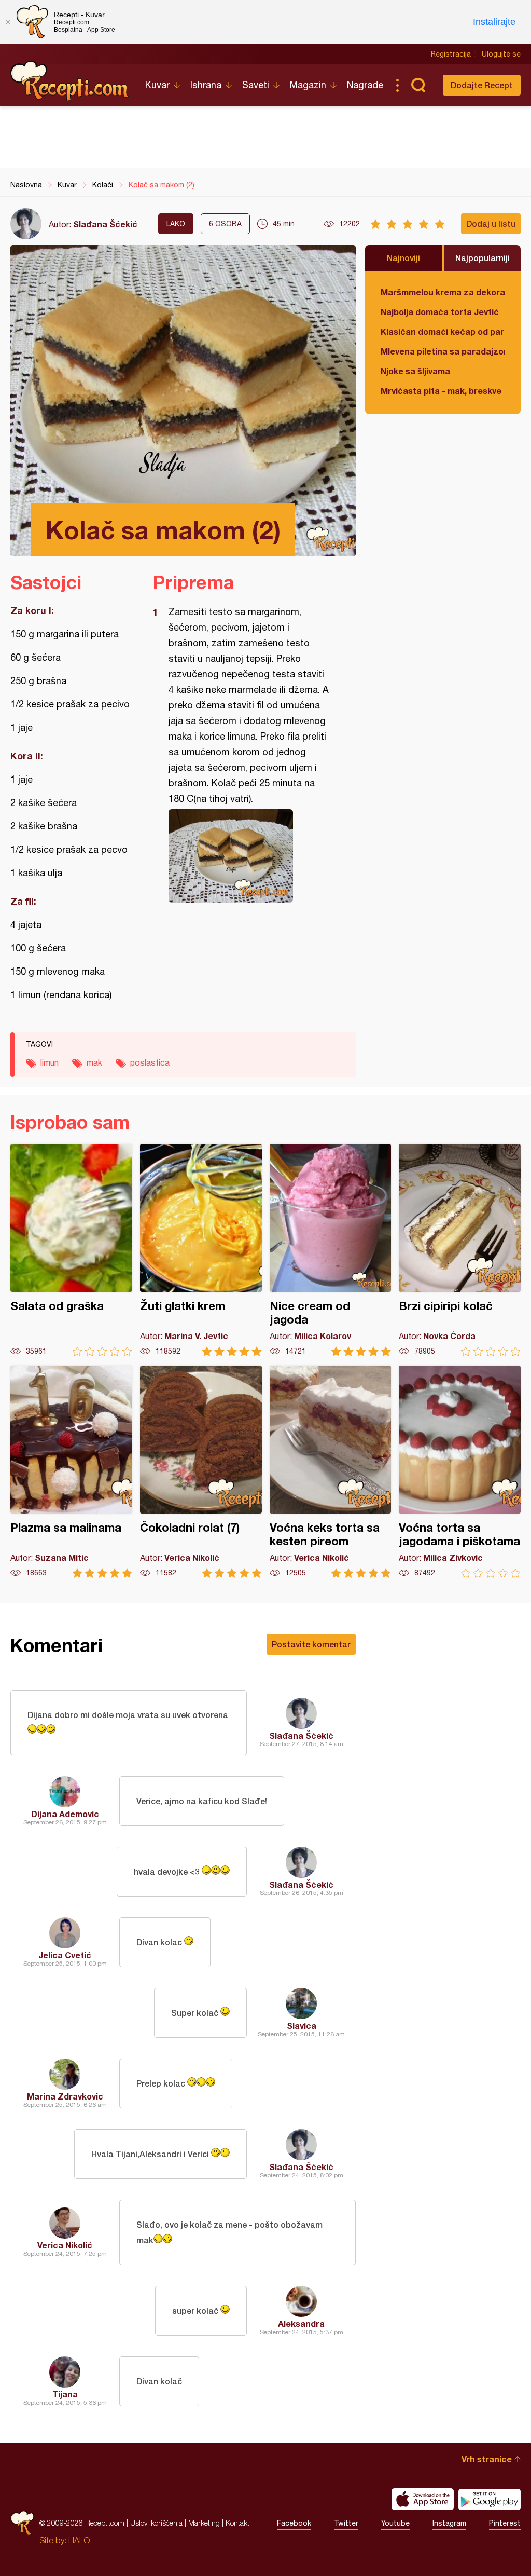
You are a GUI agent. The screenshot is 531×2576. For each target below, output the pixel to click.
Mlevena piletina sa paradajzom (443, 351)
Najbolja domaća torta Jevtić (440, 312)
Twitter (346, 2523)
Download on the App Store (423, 2499)
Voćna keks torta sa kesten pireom (331, 1472)
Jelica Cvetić (65, 1955)
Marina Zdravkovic (65, 2096)
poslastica (150, 1062)
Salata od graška (71, 1250)
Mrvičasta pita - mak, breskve (441, 391)
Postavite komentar (311, 1644)
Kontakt (237, 2523)
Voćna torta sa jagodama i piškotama (460, 1472)
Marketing (204, 2523)
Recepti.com (70, 81)
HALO (79, 2540)
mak (94, 1062)
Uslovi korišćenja (156, 2523)
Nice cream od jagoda (331, 1250)
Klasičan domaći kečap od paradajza (443, 331)
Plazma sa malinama (71, 1472)
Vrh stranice (487, 2459)
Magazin (308, 85)
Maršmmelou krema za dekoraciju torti (443, 292)
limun (50, 1062)
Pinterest (505, 2523)
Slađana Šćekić (105, 224)
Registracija (451, 54)
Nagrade (365, 85)
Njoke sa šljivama (415, 371)
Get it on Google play (490, 2499)
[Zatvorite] (8, 22)
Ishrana (206, 85)
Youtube (395, 2523)
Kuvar (157, 85)
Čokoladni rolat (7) (201, 1472)
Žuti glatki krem (201, 1250)
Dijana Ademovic (65, 1814)
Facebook (294, 2523)
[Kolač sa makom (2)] (249, 856)
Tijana (65, 2394)
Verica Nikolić (65, 2245)
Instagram (449, 2523)
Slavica (302, 2026)
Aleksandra (301, 2323)
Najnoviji (403, 258)
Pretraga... (418, 85)
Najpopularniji (483, 258)
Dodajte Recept (482, 85)
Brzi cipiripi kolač (460, 1250)
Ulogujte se (501, 54)
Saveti (256, 85)
